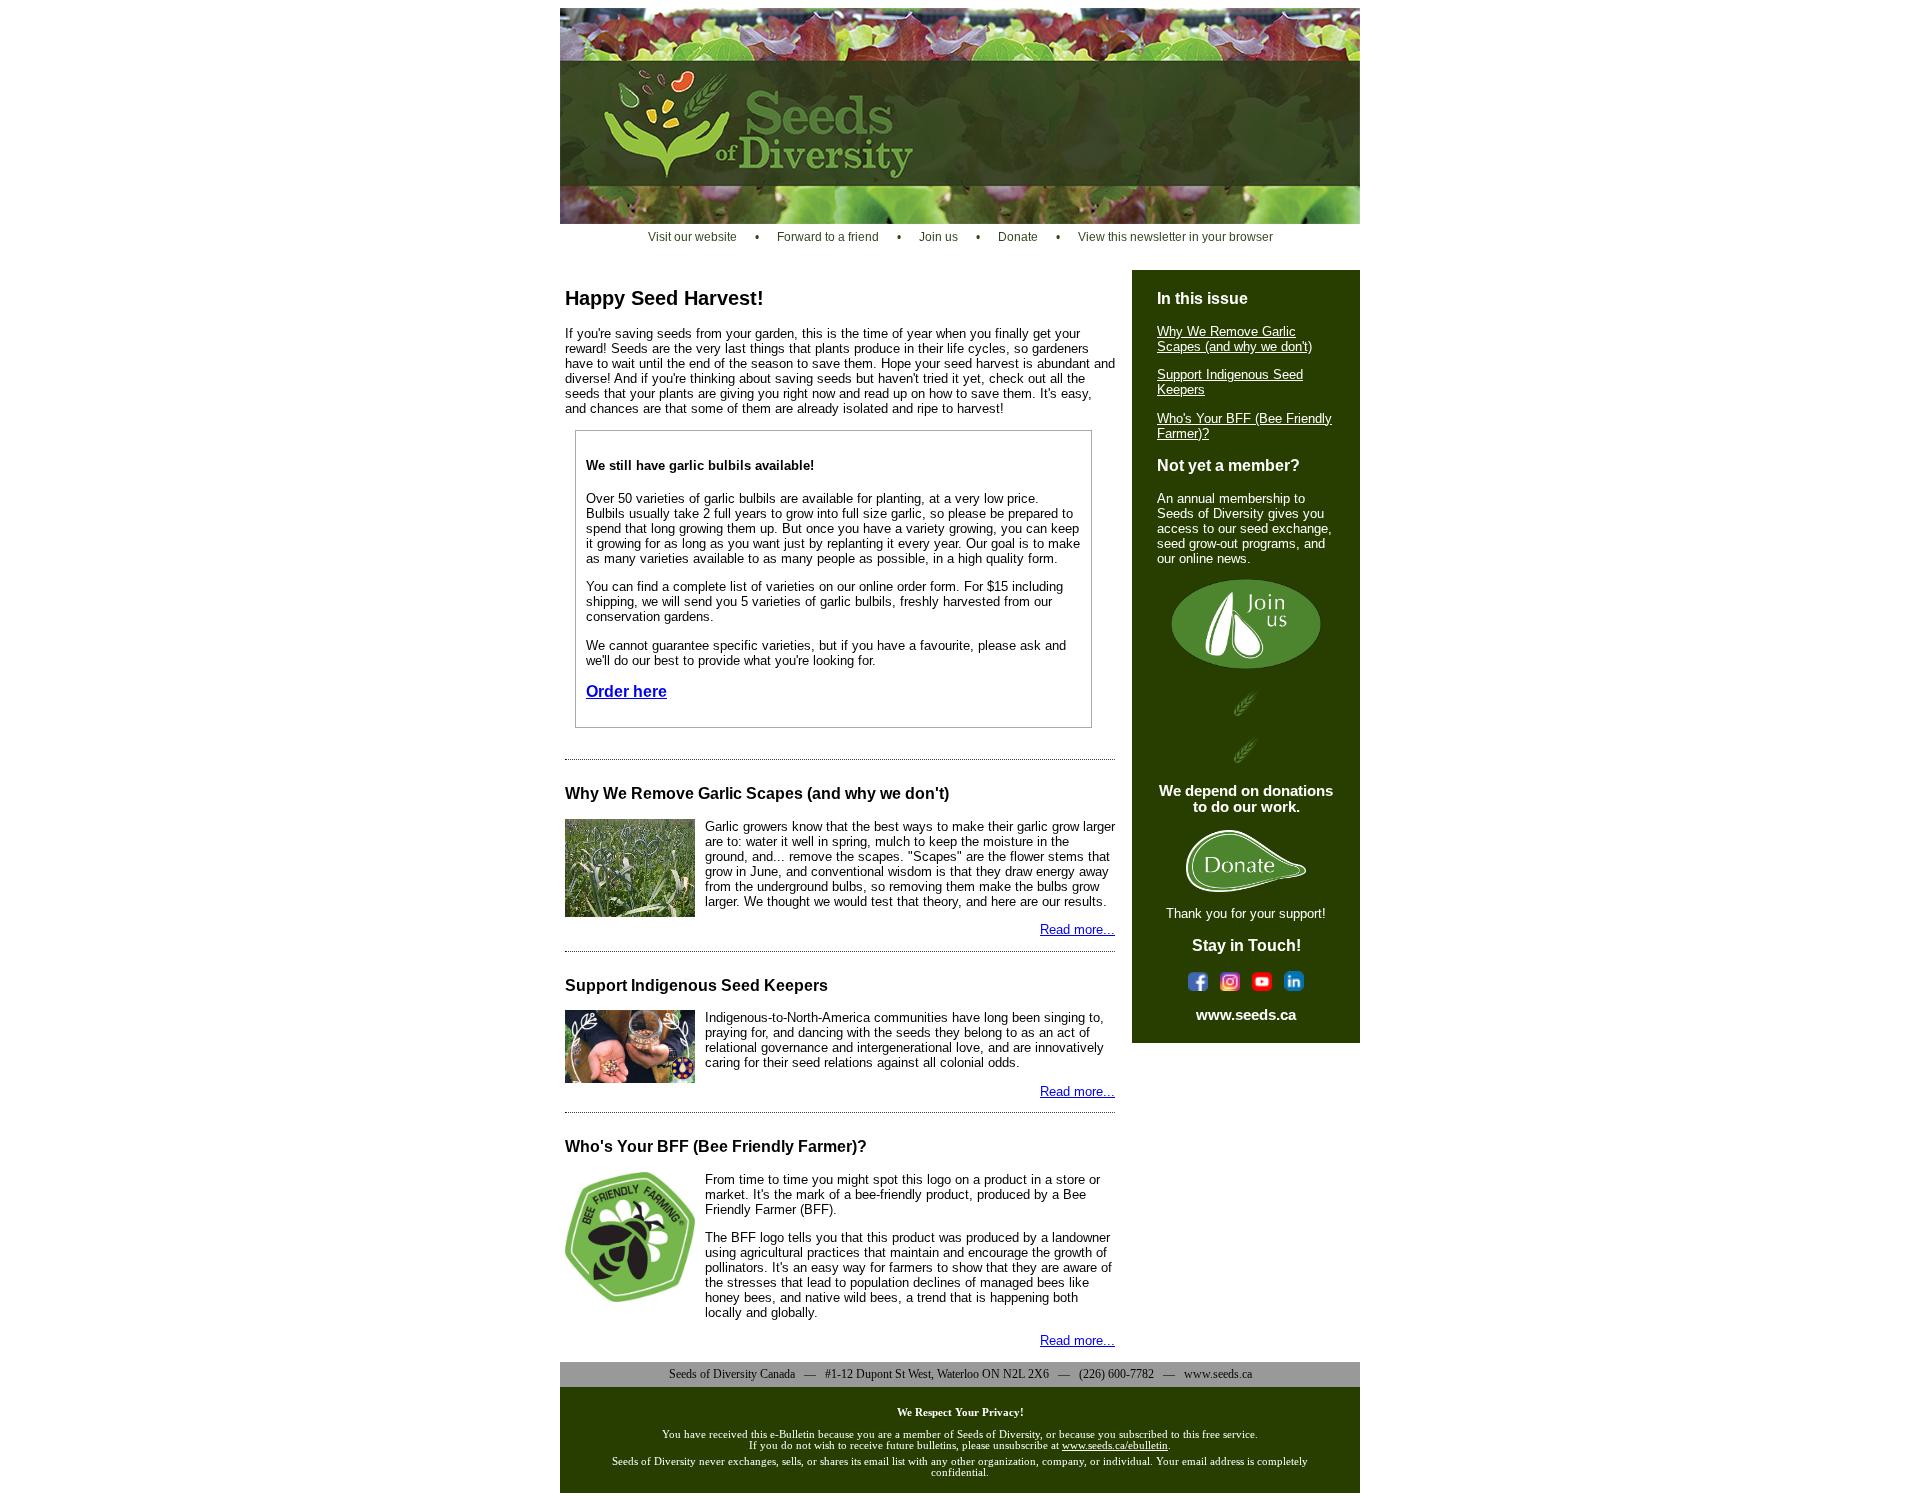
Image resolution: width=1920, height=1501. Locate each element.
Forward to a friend (828, 237)
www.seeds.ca (1246, 1015)
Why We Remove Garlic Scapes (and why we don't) (1234, 339)
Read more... (1077, 929)
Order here (626, 691)
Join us (938, 237)
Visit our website (692, 237)
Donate (1018, 237)
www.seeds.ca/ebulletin (1115, 1445)
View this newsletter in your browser (1175, 237)
